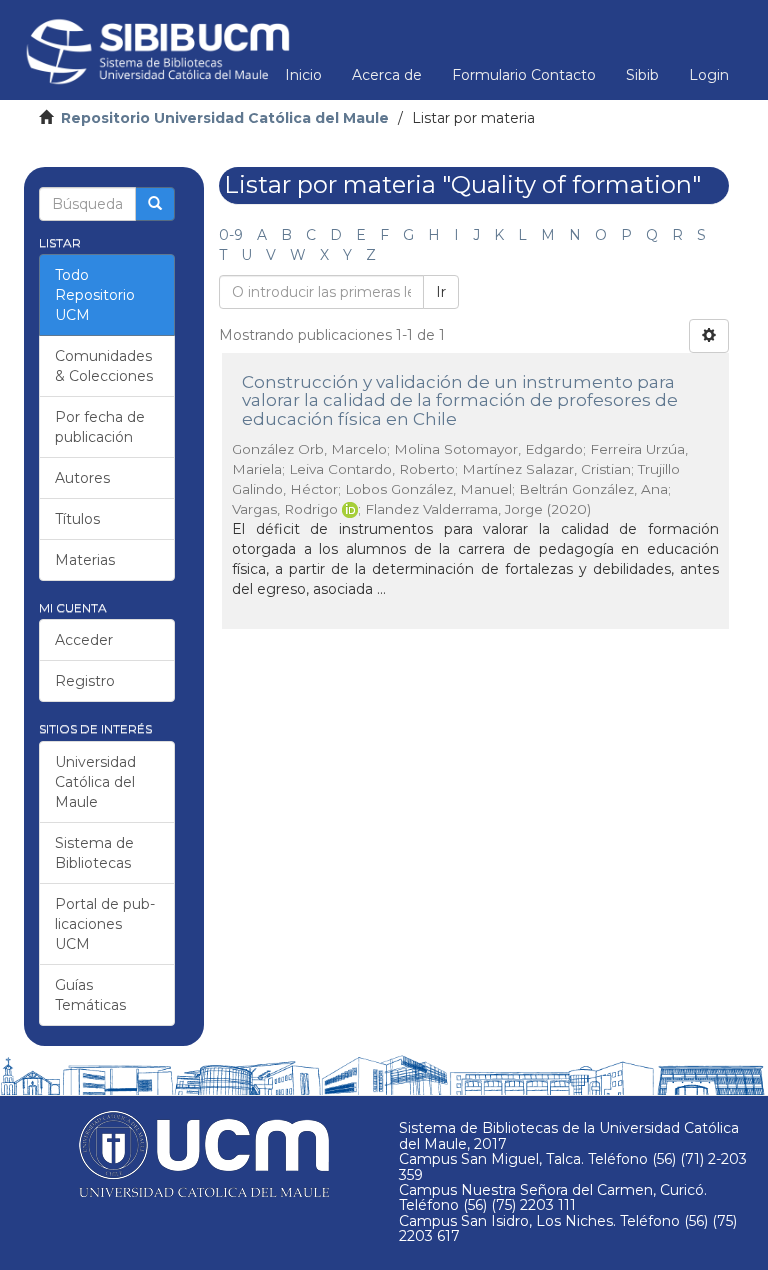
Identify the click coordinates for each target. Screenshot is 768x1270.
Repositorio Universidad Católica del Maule (225, 118)
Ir (441, 292)
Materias (85, 560)
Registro (85, 681)
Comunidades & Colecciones (104, 366)
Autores (82, 478)
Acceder (84, 640)
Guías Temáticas (90, 995)
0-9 (231, 235)
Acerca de (387, 75)
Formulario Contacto (524, 75)
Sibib (642, 75)
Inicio (303, 75)
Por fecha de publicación (100, 427)
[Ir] (155, 204)
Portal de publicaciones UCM (105, 924)
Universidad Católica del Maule (95, 782)
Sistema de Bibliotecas (94, 853)
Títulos (77, 519)
